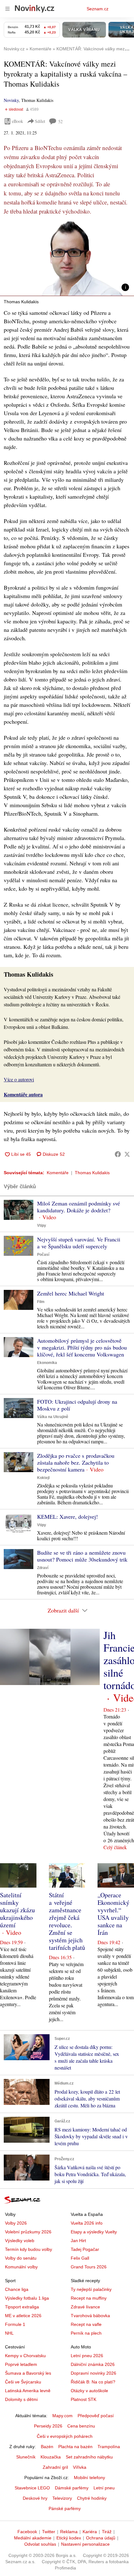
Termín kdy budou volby (29, 2249)
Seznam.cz (98, 9)
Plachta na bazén (75, 2447)
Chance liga (17, 2289)
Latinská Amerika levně (28, 2391)
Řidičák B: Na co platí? (93, 2382)
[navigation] (7, 9)
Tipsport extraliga (22, 2307)
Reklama (69, 2532)
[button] (67, 258)
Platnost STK (84, 2399)
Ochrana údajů (101, 2538)
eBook (17, 121)
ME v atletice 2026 (23, 2316)
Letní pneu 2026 (87, 2356)
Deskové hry (35, 2498)
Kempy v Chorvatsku (25, 2356)
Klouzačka (51, 2457)
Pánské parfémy (65, 2508)
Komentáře (58, 1173)
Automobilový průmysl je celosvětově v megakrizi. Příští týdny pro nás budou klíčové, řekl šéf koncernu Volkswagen (82, 1347)
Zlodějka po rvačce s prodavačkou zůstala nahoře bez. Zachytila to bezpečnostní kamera (76, 1462)
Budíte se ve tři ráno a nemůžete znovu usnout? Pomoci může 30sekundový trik (82, 1556)
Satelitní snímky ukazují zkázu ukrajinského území (17, 1910)
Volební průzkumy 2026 (28, 2232)
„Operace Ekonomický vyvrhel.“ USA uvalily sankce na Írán (113, 1914)
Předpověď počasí (96, 2416)
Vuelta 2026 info (87, 2223)
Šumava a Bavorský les (28, 2373)
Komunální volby (21, 2267)
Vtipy (42, 1225)
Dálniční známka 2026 (93, 2364)
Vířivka (80, 2467)
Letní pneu (104, 2488)
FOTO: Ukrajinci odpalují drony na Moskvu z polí (77, 1405)
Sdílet (40, 121)
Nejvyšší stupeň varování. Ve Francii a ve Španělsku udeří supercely (79, 1243)
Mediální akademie (33, 2538)
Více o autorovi (19, 1079)
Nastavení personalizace (85, 2544)
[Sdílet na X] (127, 1154)
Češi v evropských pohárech (65, 2436)
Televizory (62, 2498)
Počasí (43, 1255)
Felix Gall (80, 2258)
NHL (9, 2333)
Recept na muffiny (89, 2298)
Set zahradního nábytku (89, 2457)
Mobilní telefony (89, 2478)
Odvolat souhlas (40, 2544)
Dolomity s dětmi (21, 2399)
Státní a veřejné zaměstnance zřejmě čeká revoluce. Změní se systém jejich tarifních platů (67, 1921)
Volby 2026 (16, 2223)
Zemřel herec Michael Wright (71, 1293)
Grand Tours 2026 (89, 2267)
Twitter (49, 2532)
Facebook (27, 2532)
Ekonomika (47, 1363)
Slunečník (26, 2457)
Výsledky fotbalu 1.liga (27, 2298)
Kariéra (90, 2532)
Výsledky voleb (20, 2241)
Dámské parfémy (72, 2488)
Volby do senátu (21, 2258)
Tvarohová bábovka (90, 2316)
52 (60, 121)
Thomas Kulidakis (92, 1173)
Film (41, 1302)
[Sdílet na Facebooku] (118, 1154)
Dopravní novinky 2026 (93, 2373)
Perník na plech (86, 2333)
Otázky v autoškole (89, 2391)
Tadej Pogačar (85, 2249)
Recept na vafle (86, 2324)
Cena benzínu (81, 2426)
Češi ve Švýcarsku (23, 2382)
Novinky (11, 100)
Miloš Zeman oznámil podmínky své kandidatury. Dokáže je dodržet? (79, 1207)
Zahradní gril (55, 2467)
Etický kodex (69, 2538)
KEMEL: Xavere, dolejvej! (67, 1517)
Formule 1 (15, 2324)
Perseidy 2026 (48, 2426)
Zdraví (43, 1568)
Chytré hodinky (92, 2498)
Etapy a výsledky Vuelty (94, 2232)
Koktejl (43, 1478)
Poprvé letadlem (21, 2364)
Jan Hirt (78, 2241)
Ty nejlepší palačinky (91, 2289)
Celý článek (115, 1847)
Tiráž (107, 2532)
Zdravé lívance (85, 2307)
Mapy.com (62, 2416)
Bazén (47, 2447)
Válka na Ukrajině (53, 1417)
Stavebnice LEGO (32, 2488)
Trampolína (109, 2447)
